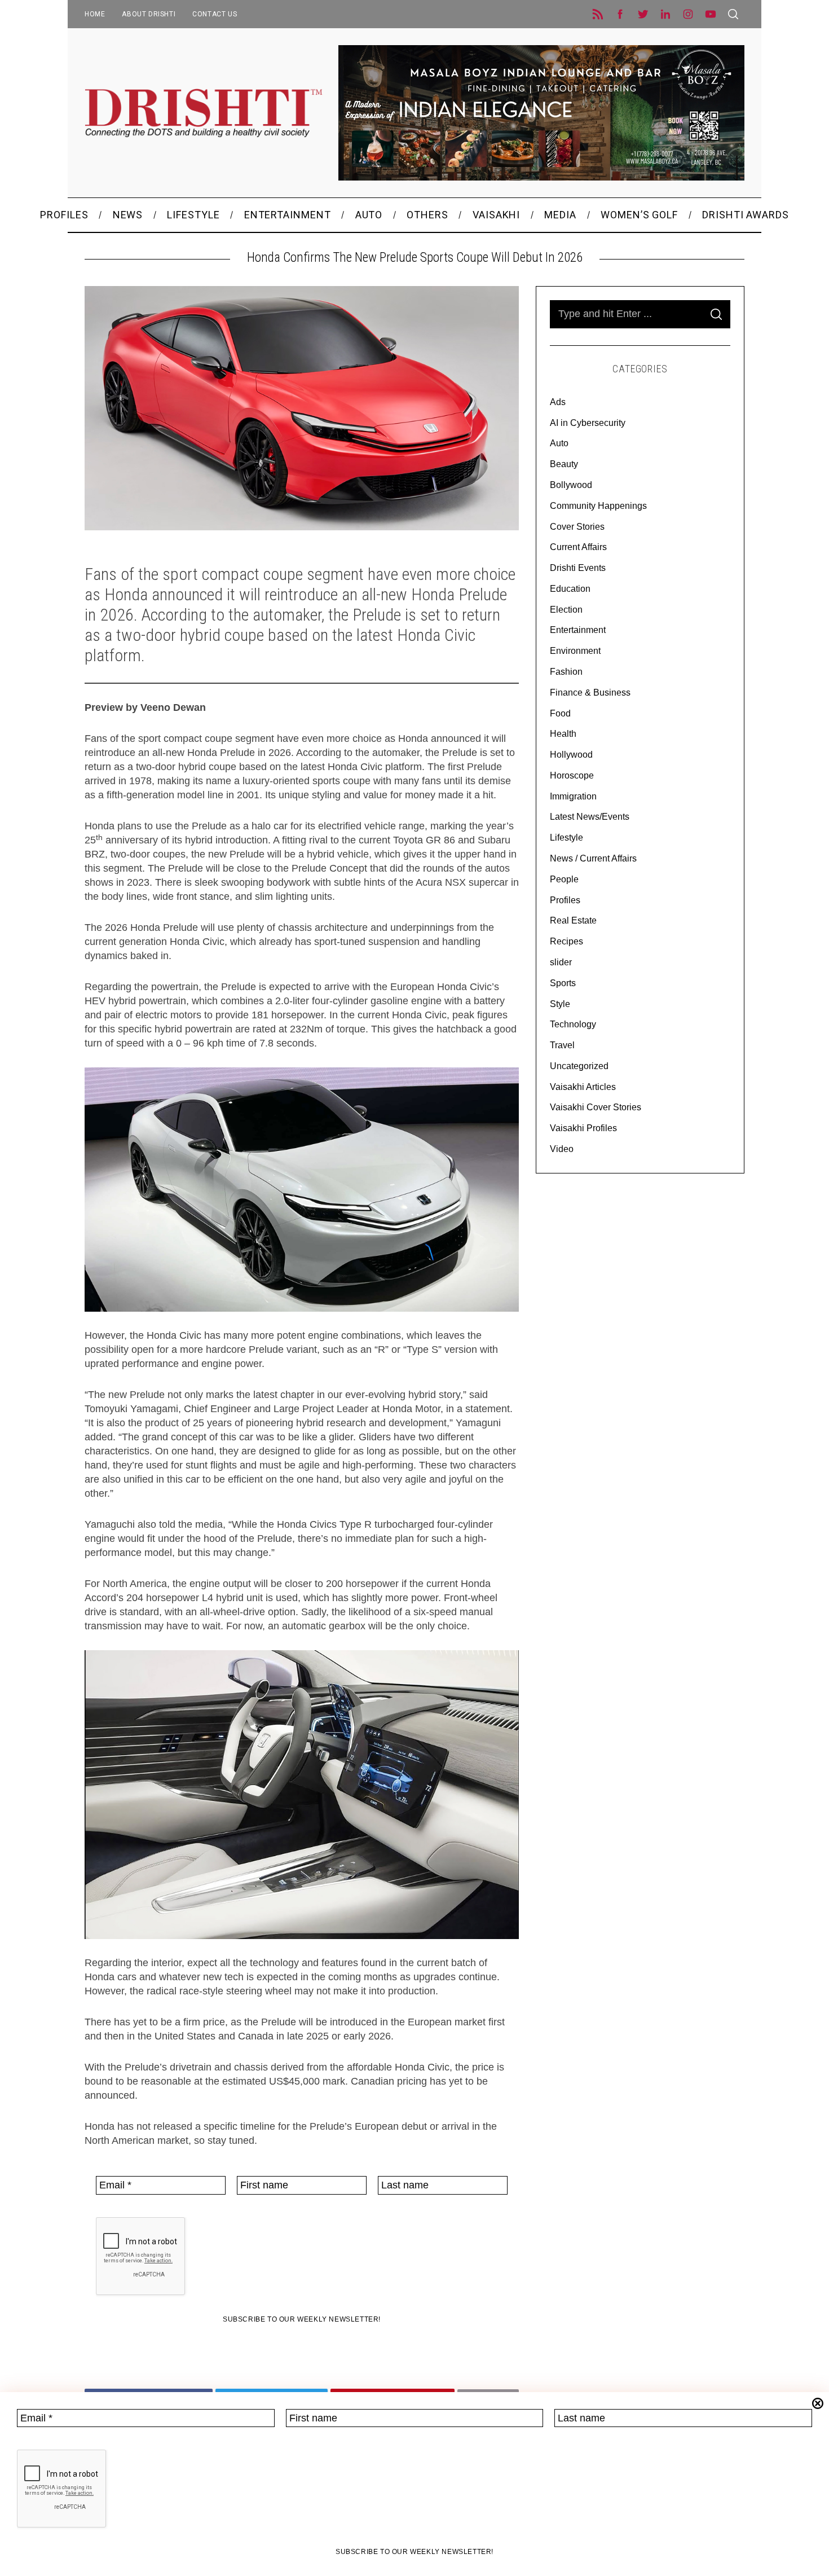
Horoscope (572, 775)
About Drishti (149, 14)
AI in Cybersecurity (588, 423)
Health (563, 734)
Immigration (573, 796)
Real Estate (573, 920)
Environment (575, 651)
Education (570, 589)
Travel (562, 1045)
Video (562, 1149)
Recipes (566, 941)
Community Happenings (598, 506)
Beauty (564, 464)
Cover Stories (577, 527)
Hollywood (571, 755)
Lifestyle (566, 838)
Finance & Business (590, 693)
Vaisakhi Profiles (583, 1128)
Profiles (565, 900)
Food (560, 713)
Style (560, 1004)
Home (95, 14)
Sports (563, 983)
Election (566, 610)
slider (561, 962)
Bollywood (571, 485)
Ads (558, 402)
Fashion (566, 672)
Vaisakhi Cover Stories (596, 1107)
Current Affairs (578, 547)
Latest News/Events (590, 817)
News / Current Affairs (593, 858)
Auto (559, 443)
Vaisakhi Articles (583, 1087)
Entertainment (578, 630)
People (564, 879)
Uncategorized (579, 1066)
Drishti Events (578, 568)
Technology (573, 1024)
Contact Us (215, 14)
